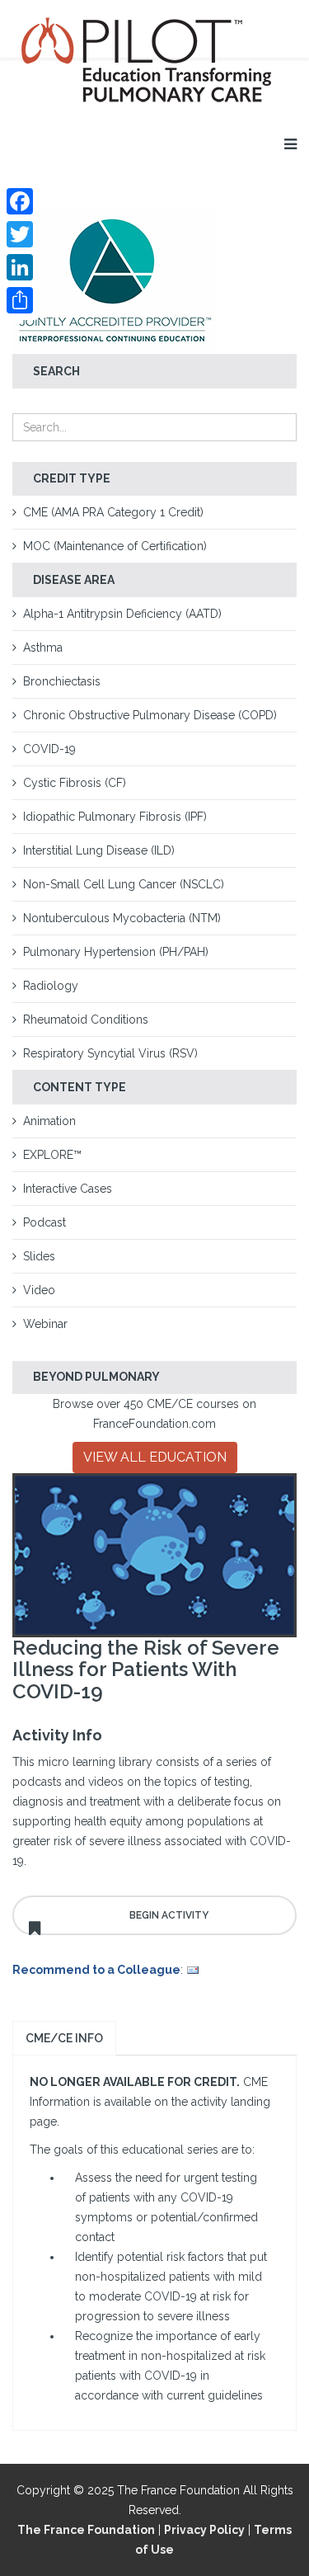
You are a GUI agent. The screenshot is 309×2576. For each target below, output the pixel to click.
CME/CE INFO (64, 2038)
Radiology (51, 986)
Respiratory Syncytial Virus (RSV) (110, 1053)
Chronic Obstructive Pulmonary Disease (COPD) (150, 715)
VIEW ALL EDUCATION (155, 1457)
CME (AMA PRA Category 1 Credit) (113, 512)
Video (39, 1290)
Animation (49, 1121)
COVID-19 (49, 749)
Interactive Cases (68, 1189)
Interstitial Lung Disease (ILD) (99, 850)
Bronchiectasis (62, 681)
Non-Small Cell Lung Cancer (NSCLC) (124, 884)
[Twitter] (20, 234)
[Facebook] (20, 201)
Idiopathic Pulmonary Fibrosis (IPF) (115, 817)
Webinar (45, 1324)
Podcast (44, 1222)
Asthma (43, 648)
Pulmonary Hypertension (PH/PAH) (116, 952)
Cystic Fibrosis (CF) (75, 783)
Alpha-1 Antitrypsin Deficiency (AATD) (122, 614)
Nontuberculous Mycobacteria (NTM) (122, 918)
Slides (39, 1256)
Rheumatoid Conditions (86, 1020)
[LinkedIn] (20, 267)
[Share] (20, 300)
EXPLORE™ (52, 1155)
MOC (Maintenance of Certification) (115, 546)
